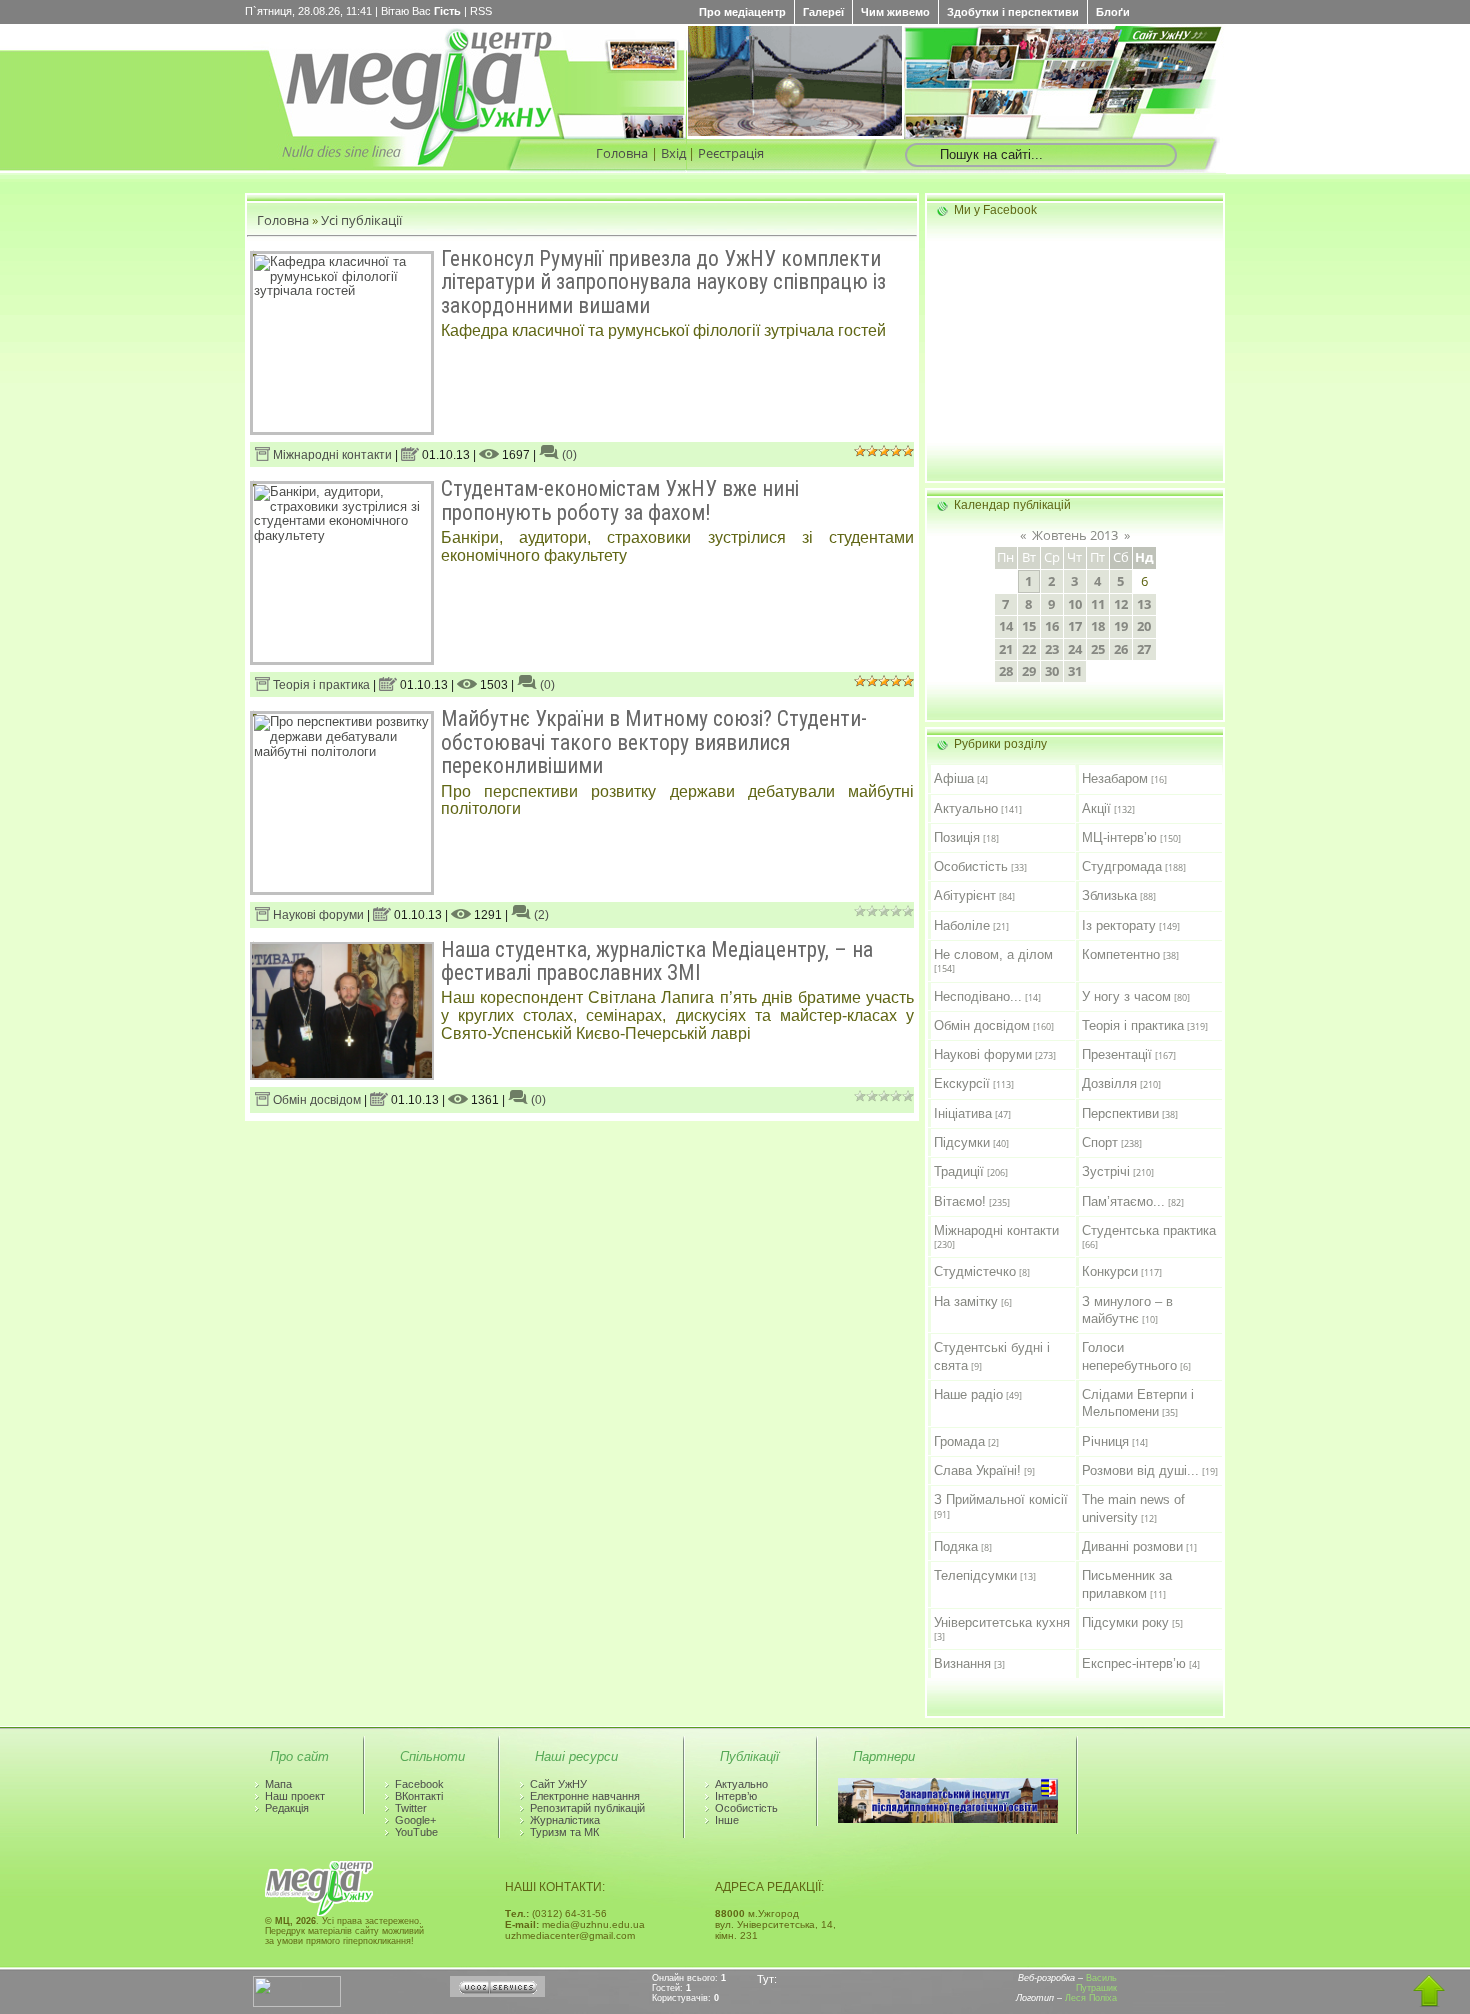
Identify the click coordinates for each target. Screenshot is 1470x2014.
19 (1121, 626)
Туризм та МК (564, 1832)
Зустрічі (1106, 1171)
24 (1075, 649)
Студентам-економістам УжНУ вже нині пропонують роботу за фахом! (620, 500)
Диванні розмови (1132, 1546)
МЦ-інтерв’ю (1119, 837)
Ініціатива (963, 1113)
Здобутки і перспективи (1013, 12)
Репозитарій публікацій (587, 1808)
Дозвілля (1109, 1083)
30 (1052, 671)
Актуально (966, 808)
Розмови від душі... (1140, 1470)
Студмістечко (975, 1271)
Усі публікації (361, 220)
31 (1075, 671)
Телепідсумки (975, 1575)
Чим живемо (895, 12)
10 (1075, 604)
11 (1098, 604)
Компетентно (1121, 954)
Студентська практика (1149, 1230)
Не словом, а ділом (993, 954)
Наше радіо (968, 1394)
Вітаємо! (960, 1201)
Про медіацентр (742, 12)
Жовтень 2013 (1075, 535)
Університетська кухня (1002, 1622)
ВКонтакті (419, 1796)
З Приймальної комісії (1001, 1499)
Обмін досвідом (315, 1100)
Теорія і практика (320, 685)
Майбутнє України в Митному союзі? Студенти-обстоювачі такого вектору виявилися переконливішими (654, 742)
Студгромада (1122, 866)
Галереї (823, 12)
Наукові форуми (317, 915)
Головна (622, 153)
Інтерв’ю (736, 1796)
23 (1052, 649)
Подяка (956, 1546)
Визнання (962, 1663)
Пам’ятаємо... (1123, 1201)
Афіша (954, 778)
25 (1098, 649)
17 (1075, 626)
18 (1098, 626)
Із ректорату (1119, 925)
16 (1052, 626)
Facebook (419, 1784)
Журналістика (565, 1820)
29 (1029, 671)
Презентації (1117, 1054)
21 (1006, 649)
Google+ (415, 1820)
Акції (1096, 808)
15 (1029, 626)
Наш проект (295, 1796)
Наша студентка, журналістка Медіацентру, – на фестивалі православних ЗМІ (657, 961)
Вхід (673, 153)
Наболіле (962, 925)
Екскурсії (962, 1083)
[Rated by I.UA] (297, 2003)
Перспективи (1120, 1113)
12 (1121, 604)
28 (1006, 671)
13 (1144, 604)
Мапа (278, 1784)
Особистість (971, 866)
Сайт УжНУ (558, 1784)
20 (1144, 626)
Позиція (957, 837)
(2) (540, 915)
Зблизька (1109, 895)
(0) (568, 455)
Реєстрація (731, 153)
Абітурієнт (965, 895)
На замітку (966, 1301)
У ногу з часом (1126, 996)
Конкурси (1110, 1271)
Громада (959, 1441)
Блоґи (1113, 12)
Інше (727, 1820)
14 (1006, 626)
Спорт (1100, 1142)
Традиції (959, 1171)
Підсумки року (1125, 1622)
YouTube (416, 1832)
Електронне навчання (585, 1796)
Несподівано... (978, 996)
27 (1144, 649)
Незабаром (1115, 778)
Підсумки (962, 1142)
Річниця (1105, 1441)
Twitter (411, 1808)
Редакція (287, 1808)
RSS (481, 11)
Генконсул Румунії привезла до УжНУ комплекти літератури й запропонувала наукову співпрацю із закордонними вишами (663, 282)
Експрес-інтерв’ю (1134, 1663)
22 (1029, 649)
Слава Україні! (977, 1470)
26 (1121, 649)
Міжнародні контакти (331, 455)
